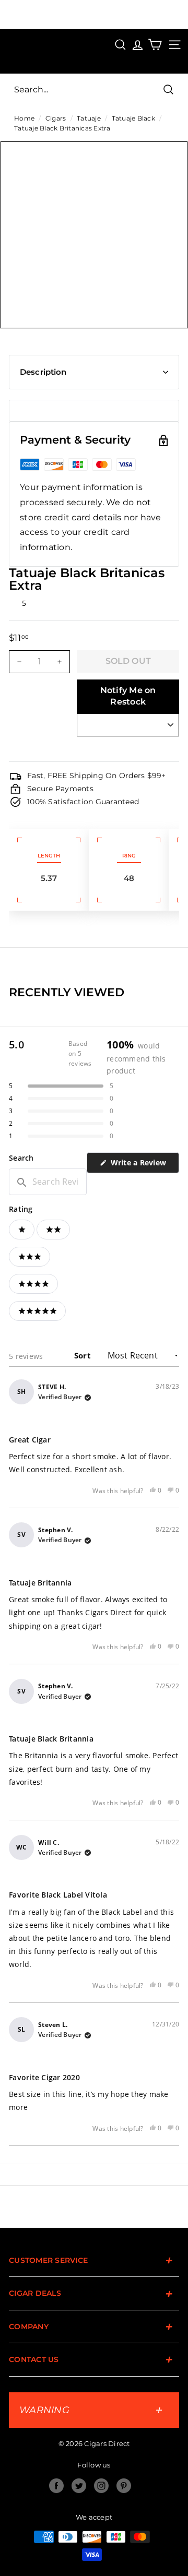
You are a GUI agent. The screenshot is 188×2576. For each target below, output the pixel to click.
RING (129, 856)
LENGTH (49, 856)
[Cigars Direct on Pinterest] (124, 2486)
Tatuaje (89, 118)
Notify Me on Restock (128, 696)
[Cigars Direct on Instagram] (101, 2486)
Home (24, 118)
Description (43, 372)
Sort (84, 1355)
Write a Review (144, 1165)
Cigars (56, 118)
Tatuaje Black (133, 118)
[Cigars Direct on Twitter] (79, 2486)
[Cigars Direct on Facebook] (56, 2486)
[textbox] (48, 1182)
